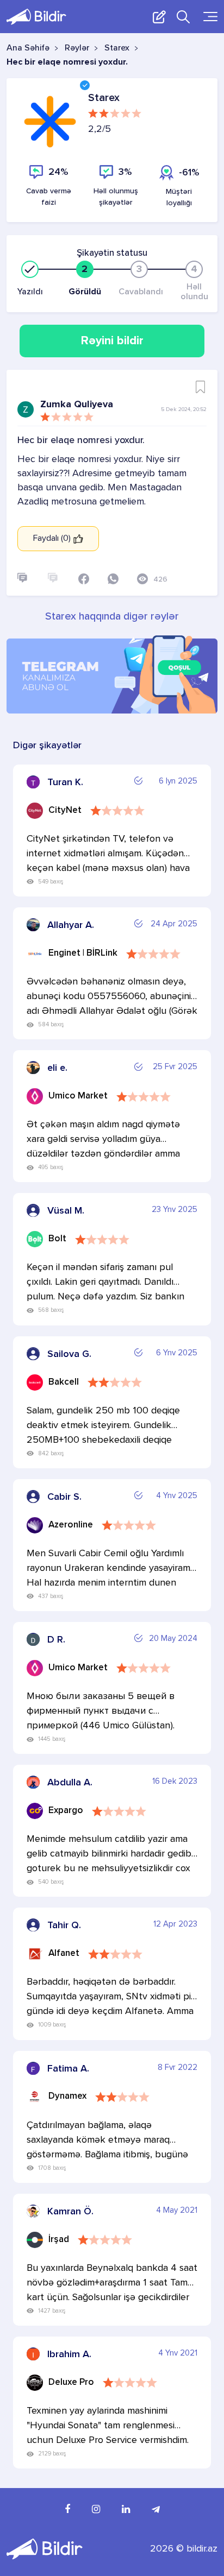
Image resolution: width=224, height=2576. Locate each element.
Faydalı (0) (53, 539)
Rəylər (77, 48)
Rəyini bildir (112, 341)
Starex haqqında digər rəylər (112, 617)
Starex (117, 48)
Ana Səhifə (28, 48)
